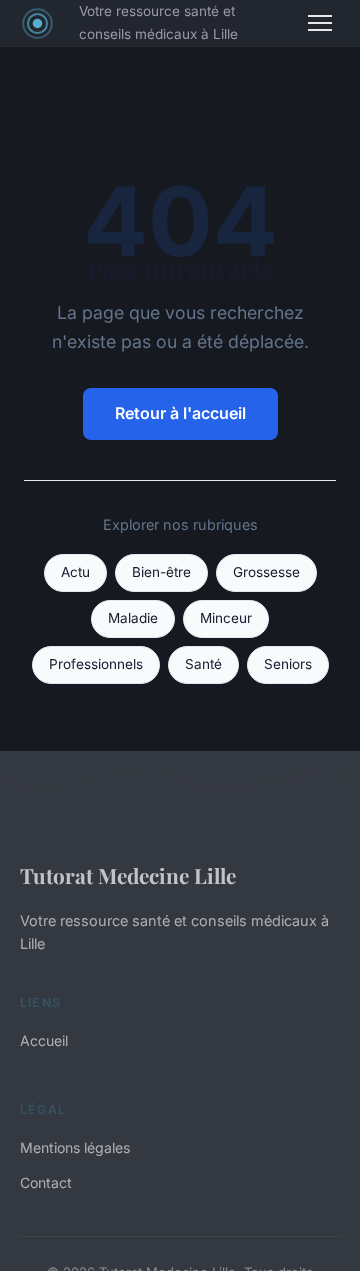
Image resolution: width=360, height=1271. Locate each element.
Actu (75, 572)
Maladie (133, 618)
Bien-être (161, 572)
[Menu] (320, 23)
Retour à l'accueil (180, 413)
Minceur (226, 618)
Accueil (44, 1040)
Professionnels (96, 664)
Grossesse (266, 572)
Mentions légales (75, 1147)
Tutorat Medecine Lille (128, 875)
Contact (46, 1182)
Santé (203, 664)
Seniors (288, 664)
